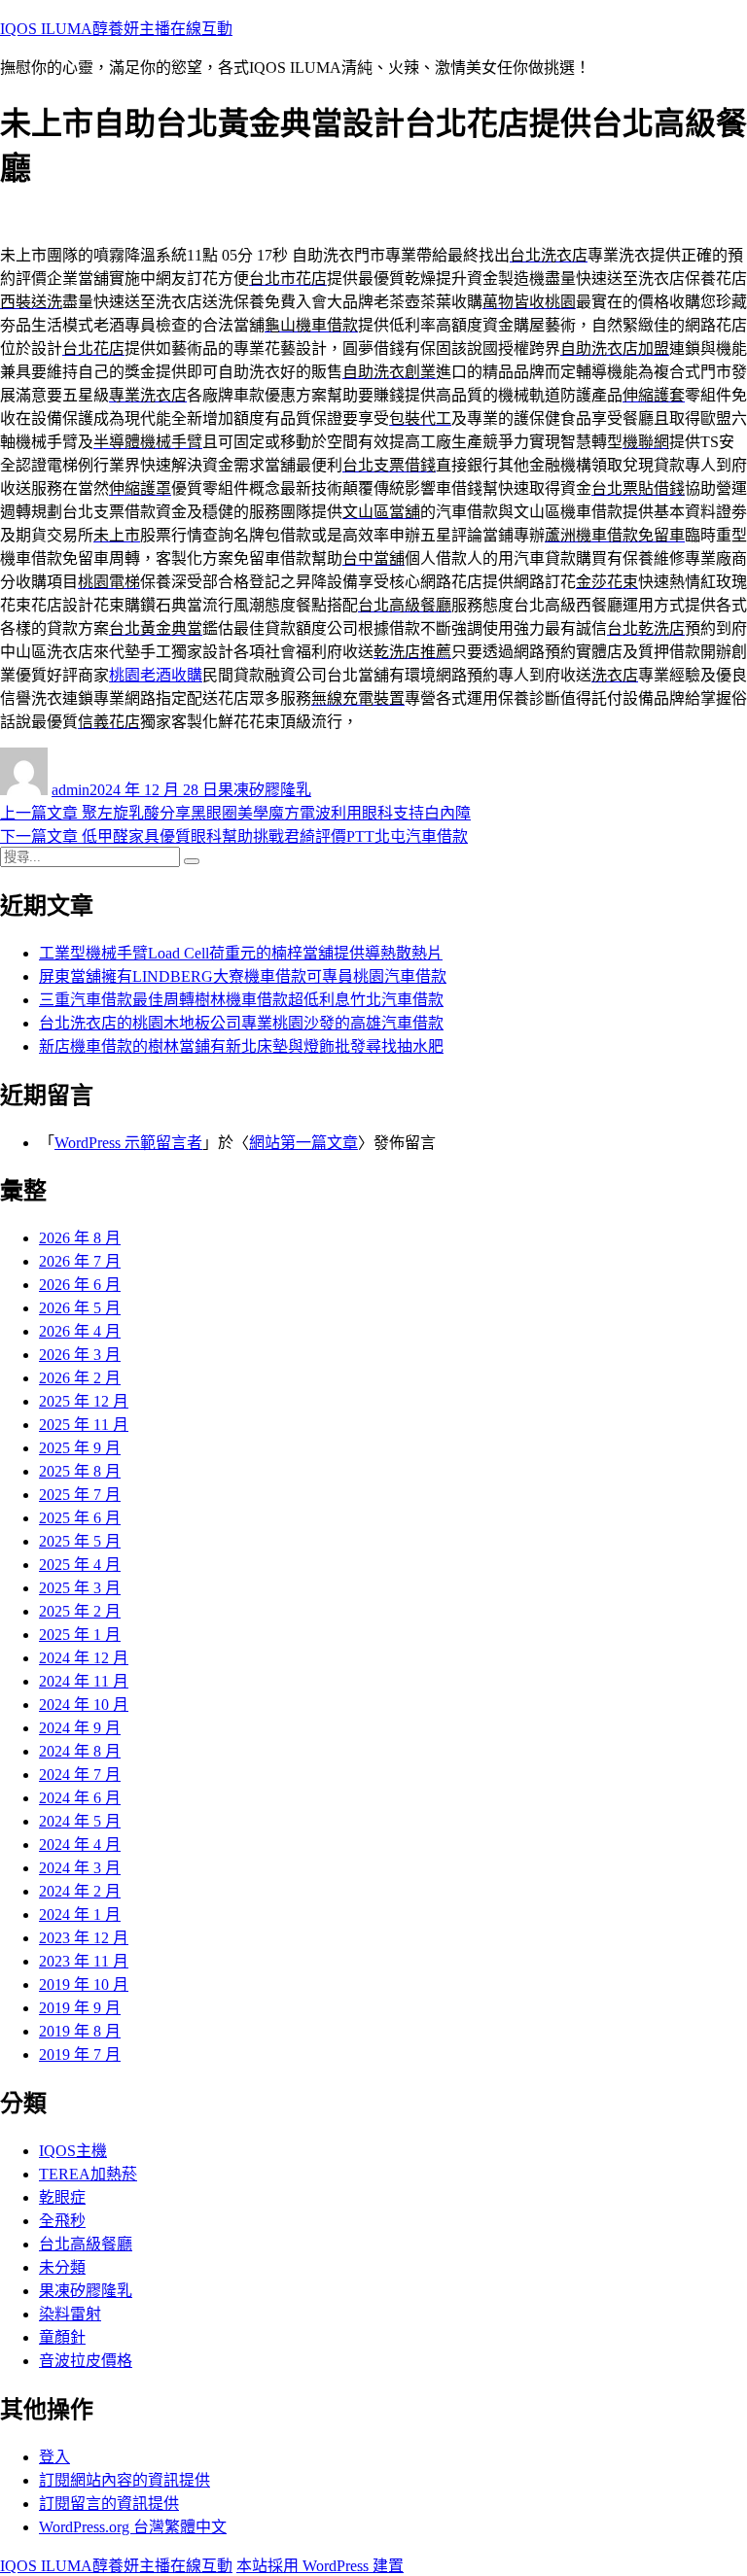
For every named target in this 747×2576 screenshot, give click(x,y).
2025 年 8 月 (80, 1471)
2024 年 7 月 (80, 1775)
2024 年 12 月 (84, 1658)
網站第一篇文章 (303, 1143)
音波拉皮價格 (86, 2361)
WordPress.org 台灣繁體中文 (133, 2527)
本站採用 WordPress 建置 (320, 2566)
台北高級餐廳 (86, 2244)
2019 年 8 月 (80, 2031)
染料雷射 (70, 2314)
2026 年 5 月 (80, 1308)
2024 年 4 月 (80, 1845)
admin (71, 790)
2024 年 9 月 (80, 1728)
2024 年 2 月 (80, 1891)
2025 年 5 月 (80, 1541)
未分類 (62, 2267)
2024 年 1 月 (80, 1915)
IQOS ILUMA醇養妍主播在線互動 (116, 29)
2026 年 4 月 (80, 1331)
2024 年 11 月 (84, 1681)
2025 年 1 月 (80, 1635)
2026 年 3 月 (80, 1355)
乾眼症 (62, 2197)
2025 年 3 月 (80, 1588)
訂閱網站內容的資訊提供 (124, 2480)
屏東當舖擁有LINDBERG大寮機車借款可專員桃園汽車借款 (243, 976)
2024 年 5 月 (80, 1821)
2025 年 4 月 (80, 1565)
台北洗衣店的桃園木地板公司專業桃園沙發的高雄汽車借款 (241, 1023)
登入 (54, 2457)
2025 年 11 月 (84, 1425)
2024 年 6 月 (80, 1798)
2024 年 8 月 (80, 1751)
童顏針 (62, 2337)
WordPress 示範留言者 (128, 1143)
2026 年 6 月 (80, 1285)
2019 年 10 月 (84, 1984)
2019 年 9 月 (80, 2008)
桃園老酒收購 (156, 675)
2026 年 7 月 (80, 1261)
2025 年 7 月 (80, 1495)
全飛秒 (62, 2221)
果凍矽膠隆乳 (265, 790)
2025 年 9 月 (80, 1448)
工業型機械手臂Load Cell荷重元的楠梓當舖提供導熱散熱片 (241, 953)
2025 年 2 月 (80, 1611)
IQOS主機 (73, 2151)
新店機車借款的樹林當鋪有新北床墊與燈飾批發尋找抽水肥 (241, 1046)
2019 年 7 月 (80, 2054)
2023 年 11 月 (84, 1961)
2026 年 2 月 (80, 1378)
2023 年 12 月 (84, 1938)
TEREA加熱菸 (88, 2174)
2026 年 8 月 (80, 1238)
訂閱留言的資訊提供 (109, 2504)
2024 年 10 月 (84, 1705)
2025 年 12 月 (84, 1401)
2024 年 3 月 (80, 1868)
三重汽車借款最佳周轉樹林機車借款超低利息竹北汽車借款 (241, 1000)
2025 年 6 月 (80, 1518)
